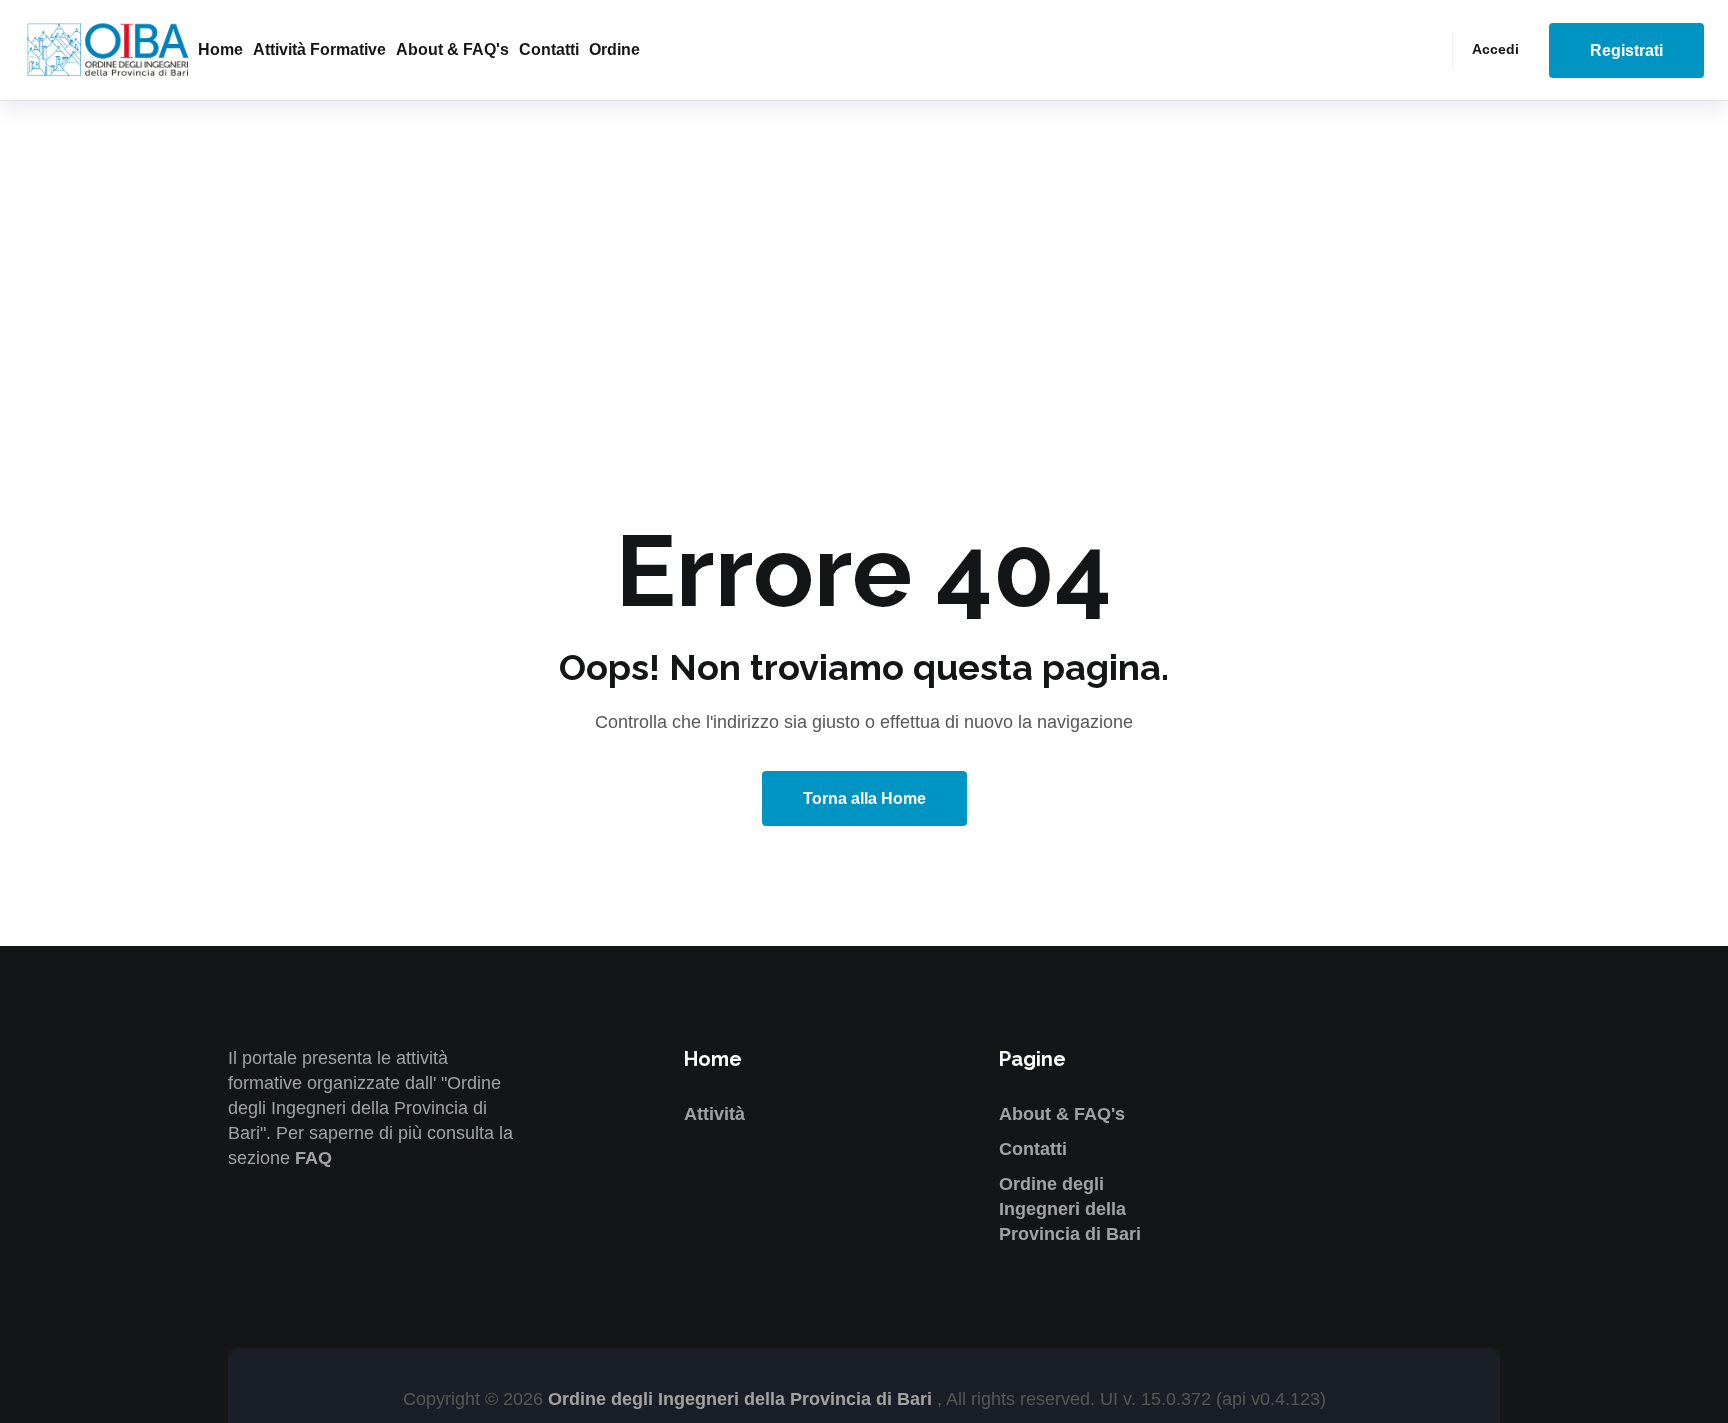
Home (220, 49)
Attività (714, 1114)
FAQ (313, 1158)
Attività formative (319, 49)
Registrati (1626, 50)
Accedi (1495, 49)
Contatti (549, 49)
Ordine (614, 49)
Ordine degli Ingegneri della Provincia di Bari (1070, 1209)
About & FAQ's (452, 49)
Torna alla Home (864, 798)
